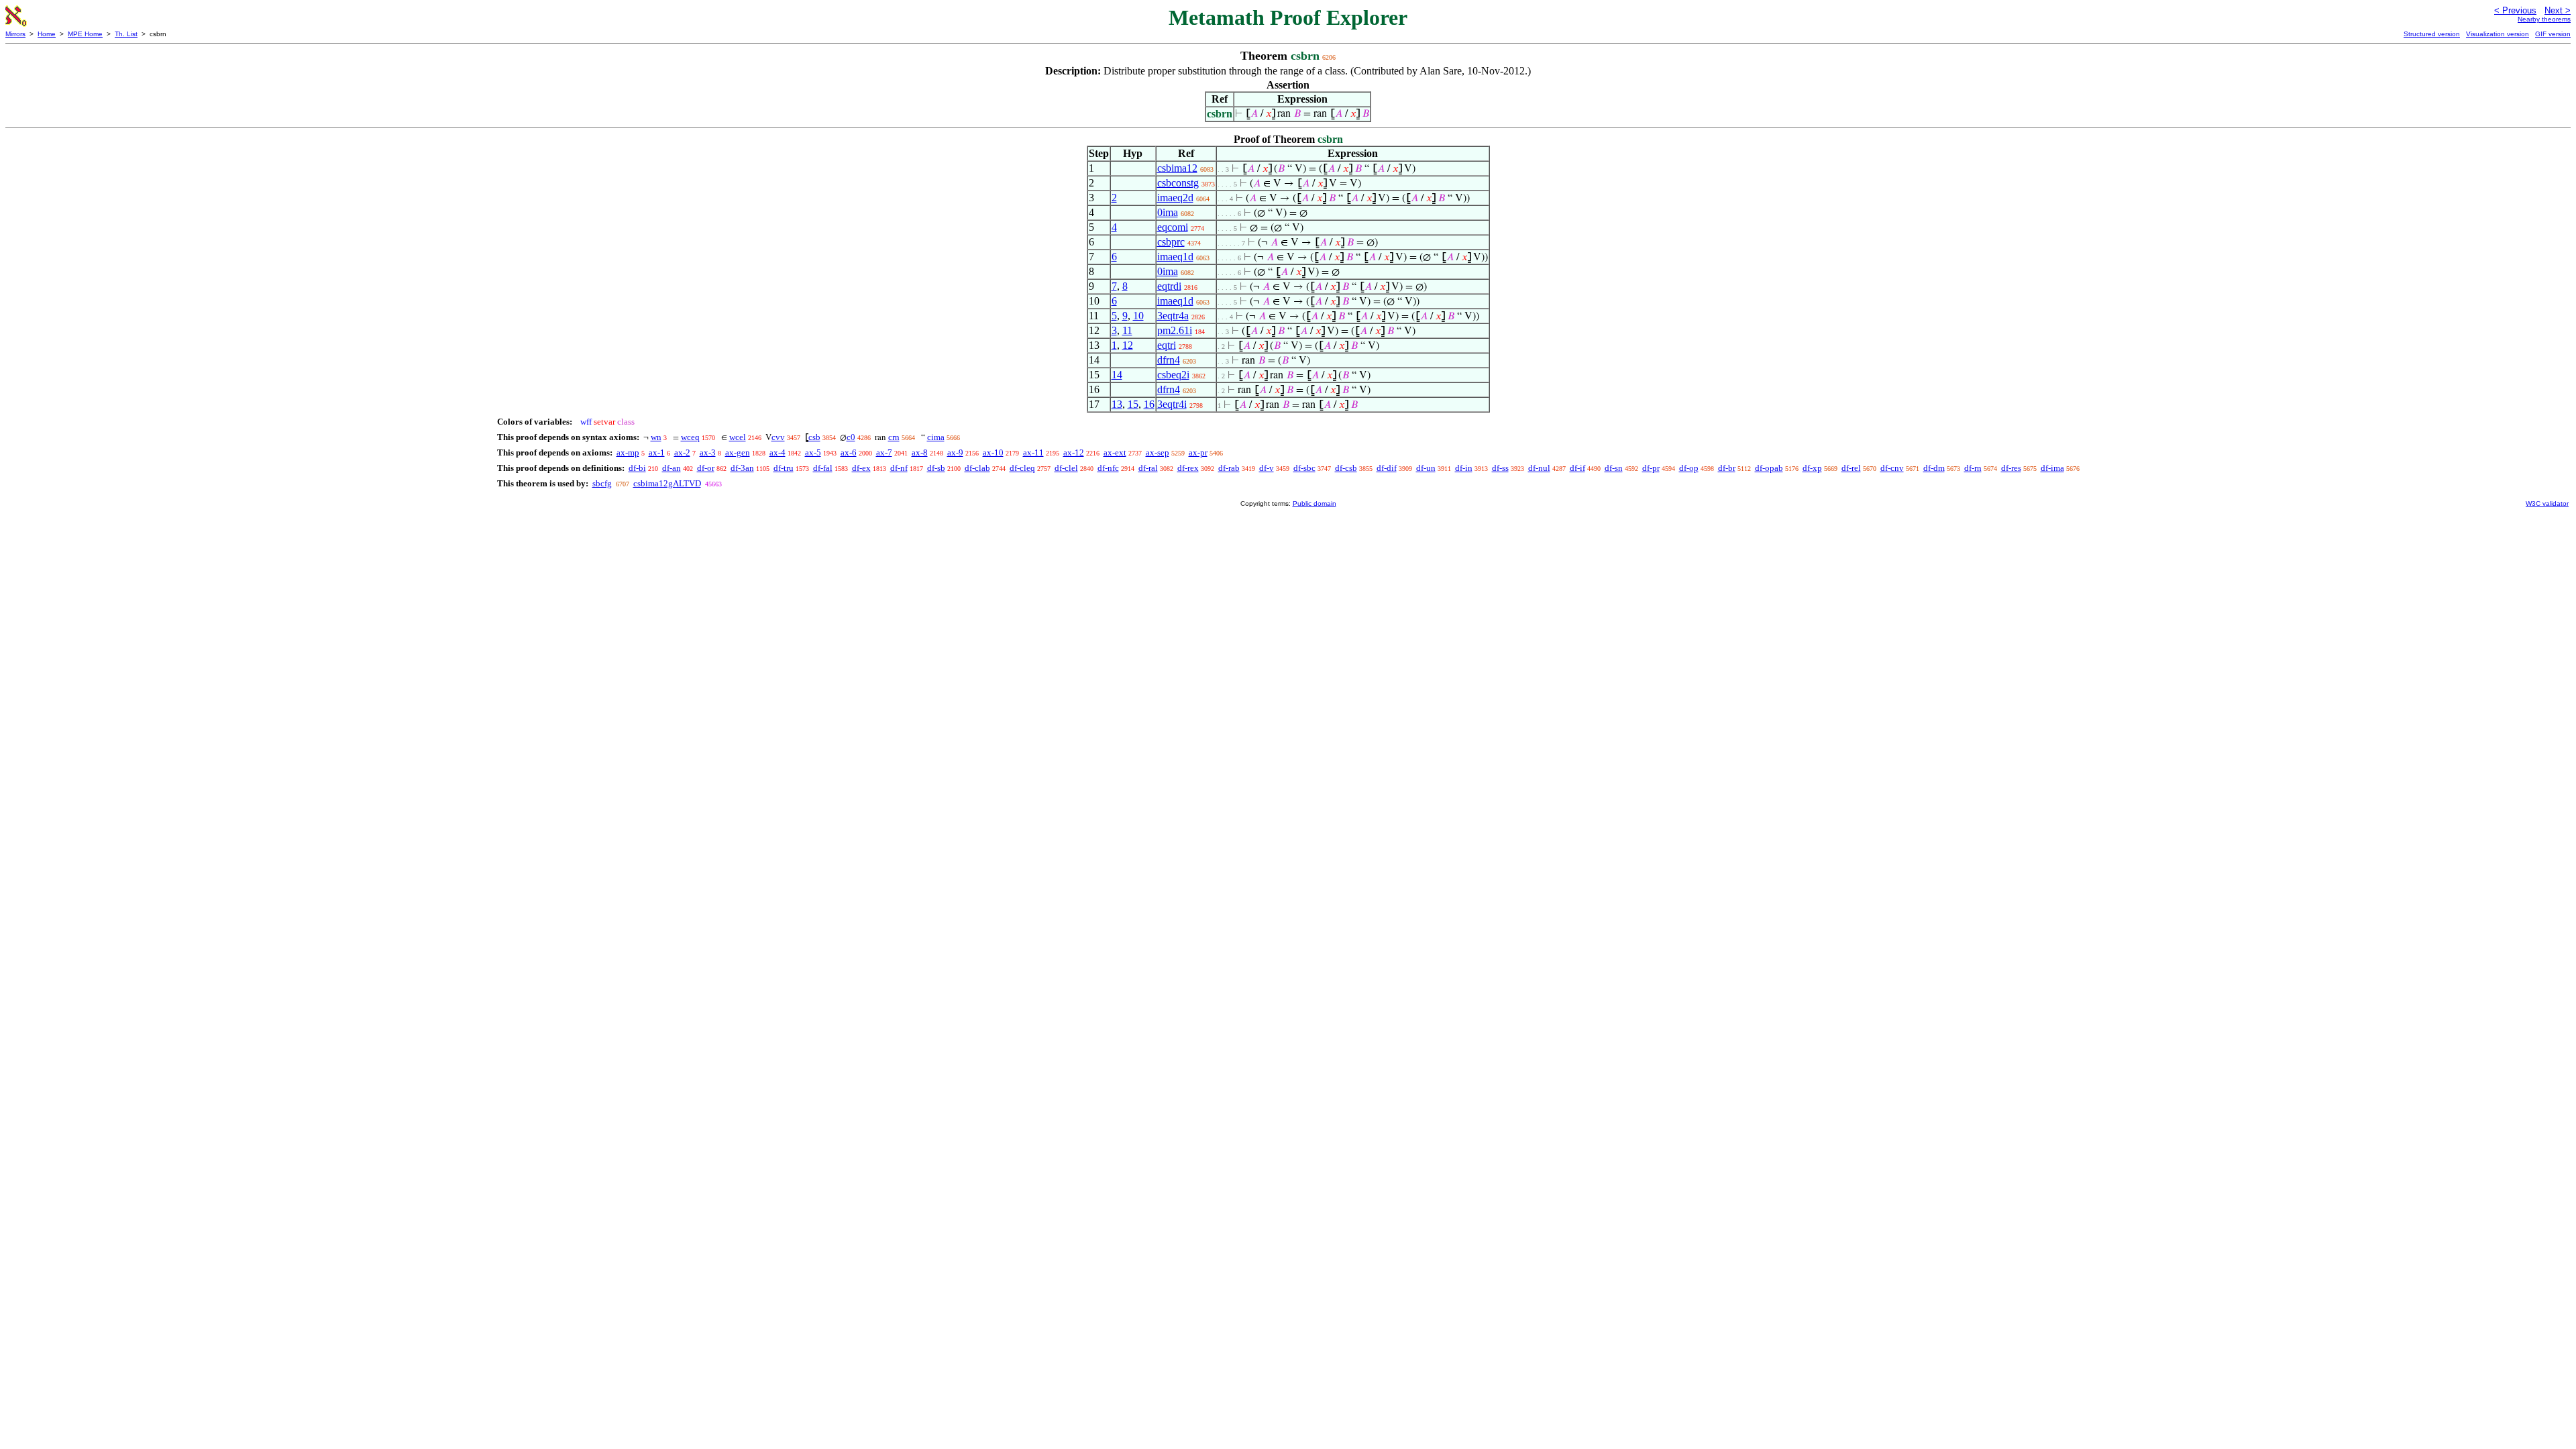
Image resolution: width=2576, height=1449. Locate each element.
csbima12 (1177, 168)
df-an (672, 468)
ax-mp (628, 452)
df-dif (1387, 468)
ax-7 (884, 452)
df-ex (861, 468)
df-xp (1812, 468)
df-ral (1148, 468)
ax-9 (955, 452)
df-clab (977, 468)
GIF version (2553, 34)
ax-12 (1074, 452)
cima (936, 437)
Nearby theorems (2544, 19)
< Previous (2515, 10)
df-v (1267, 468)
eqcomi (1173, 227)
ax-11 (1033, 452)
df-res (2011, 468)
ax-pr (1198, 452)
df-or (706, 468)
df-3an (742, 468)
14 (1117, 375)
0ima (1168, 212)
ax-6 (849, 452)
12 (1128, 345)
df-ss (1500, 468)
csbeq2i (1173, 375)
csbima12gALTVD (667, 483)
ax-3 (708, 452)
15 (1133, 404)
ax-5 (813, 452)
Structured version (2432, 34)
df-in (1464, 468)
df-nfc (1108, 468)
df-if (1577, 468)
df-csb (1346, 468)
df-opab (1769, 468)
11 (1127, 330)
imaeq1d (1175, 257)
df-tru (784, 468)
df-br (1727, 468)
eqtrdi (1169, 286)
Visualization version (2498, 34)
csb (814, 437)
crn (894, 437)
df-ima (2052, 468)
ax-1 (657, 452)
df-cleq (1022, 468)
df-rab (1229, 468)
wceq (690, 437)
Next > (2558, 10)
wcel (738, 437)
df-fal (823, 468)
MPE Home (85, 34)
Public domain (1314, 503)
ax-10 (993, 452)
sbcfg (602, 483)
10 (1138, 316)
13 (1117, 404)
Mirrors (15, 34)
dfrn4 (1169, 360)
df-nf (899, 468)
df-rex (1188, 468)
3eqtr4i (1172, 404)
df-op (1689, 468)
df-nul (1539, 468)
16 (1149, 404)
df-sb (936, 468)
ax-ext (1115, 452)
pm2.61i (1175, 330)
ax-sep (1158, 452)
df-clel (1066, 468)
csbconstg (1178, 183)
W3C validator (2547, 503)
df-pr (1651, 468)
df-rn (1973, 468)
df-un (1426, 468)
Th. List (126, 34)
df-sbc (1304, 468)
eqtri (1167, 345)
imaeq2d (1175, 198)
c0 (851, 437)
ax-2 (682, 452)
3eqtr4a (1173, 316)
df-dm (1934, 468)
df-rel (1851, 468)
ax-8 (920, 452)
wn (656, 437)
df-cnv (1892, 468)
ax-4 (777, 452)
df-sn (1614, 468)
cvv (778, 437)
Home (47, 34)
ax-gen (738, 452)
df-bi (637, 468)
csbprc (1171, 242)
